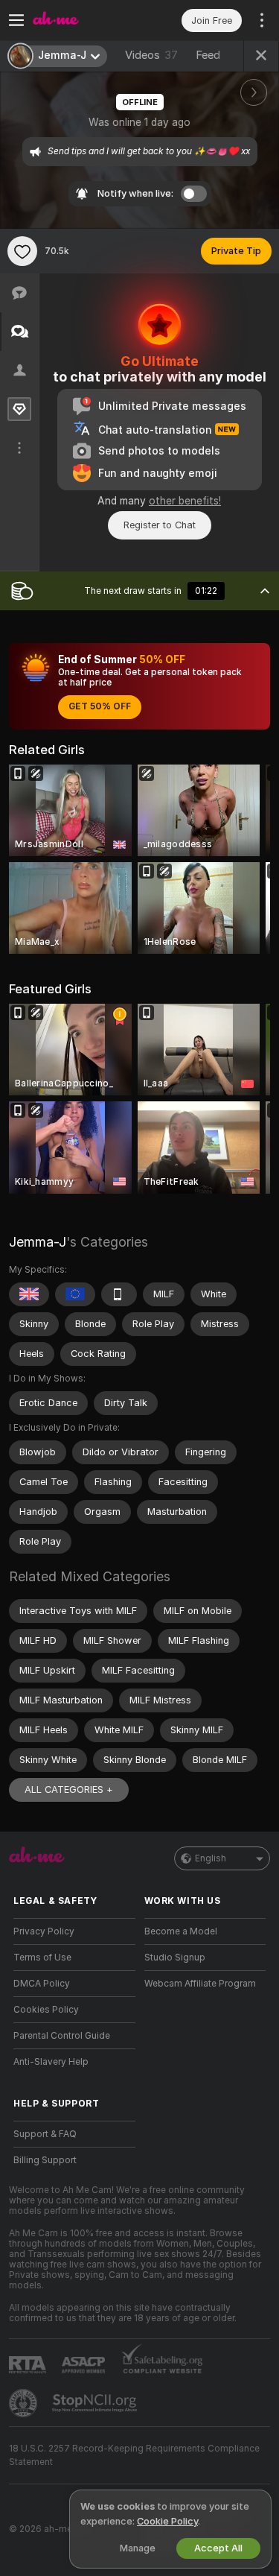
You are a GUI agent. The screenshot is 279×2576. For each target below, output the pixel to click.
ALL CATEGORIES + (69, 1789)
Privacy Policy (44, 1931)
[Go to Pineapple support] (25, 2403)
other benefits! (185, 501)
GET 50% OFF (100, 706)
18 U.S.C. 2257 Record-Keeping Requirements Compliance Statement (134, 2455)
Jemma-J (38, 1242)
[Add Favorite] (22, 251)
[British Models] (29, 1294)
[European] (75, 1294)
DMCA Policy (42, 1984)
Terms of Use (42, 1958)
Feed (208, 55)
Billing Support (45, 2160)
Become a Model (181, 1931)
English (211, 1858)
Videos (151, 55)
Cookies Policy (46, 2010)
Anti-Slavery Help (51, 2062)
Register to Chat (160, 525)
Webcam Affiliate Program (200, 1984)
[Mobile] (119, 1294)
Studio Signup (175, 1958)
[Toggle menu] (16, 20)
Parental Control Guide (62, 2036)
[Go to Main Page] (86, 20)
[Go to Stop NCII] (96, 2403)
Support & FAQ (45, 2134)
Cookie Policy (167, 2521)
